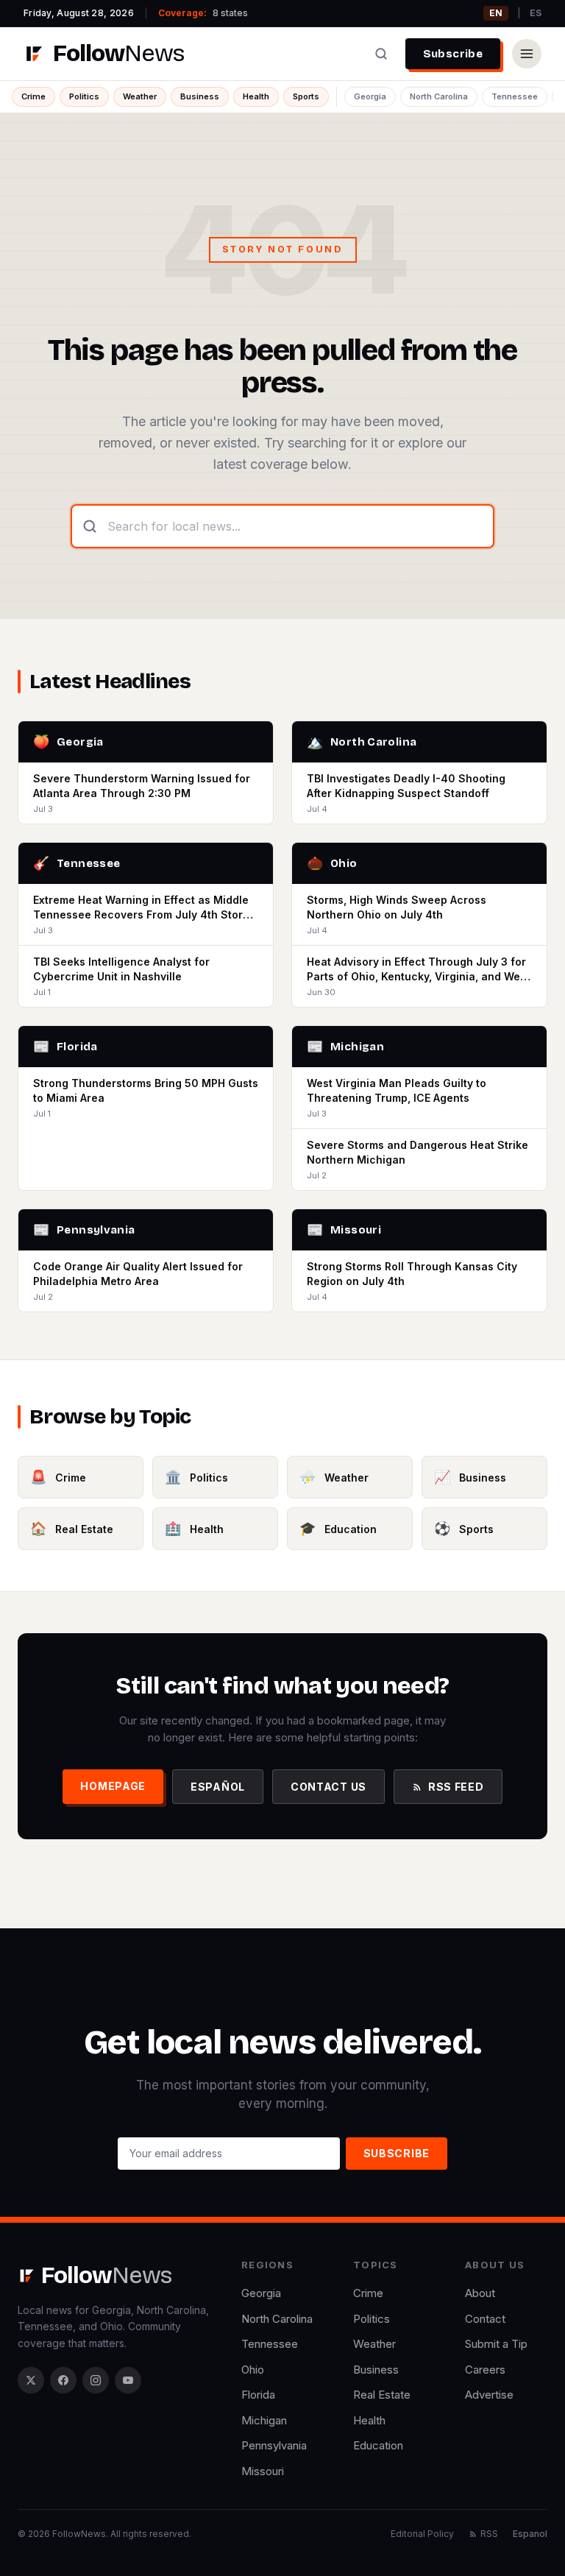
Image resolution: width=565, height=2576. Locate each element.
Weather (140, 96)
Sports (306, 96)
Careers (485, 2370)
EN (496, 13)
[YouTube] (128, 2380)
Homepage (113, 1786)
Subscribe (453, 54)
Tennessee (515, 96)
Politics (84, 96)
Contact (485, 2319)
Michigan (264, 2420)
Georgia (370, 96)
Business (200, 96)
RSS (489, 2534)
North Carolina (439, 96)
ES (536, 13)
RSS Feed (456, 1787)
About (480, 2293)
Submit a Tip (496, 2344)
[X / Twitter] (31, 2380)
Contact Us (328, 1787)
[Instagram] (96, 2380)
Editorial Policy (422, 2534)
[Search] (381, 54)
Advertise (489, 2395)
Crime (33, 96)
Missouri (263, 2471)
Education (378, 2445)
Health (256, 96)
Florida (258, 2395)
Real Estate (382, 2395)
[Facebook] (63, 2380)
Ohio (253, 2370)
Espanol (530, 2534)
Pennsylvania (274, 2445)
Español (218, 1787)
